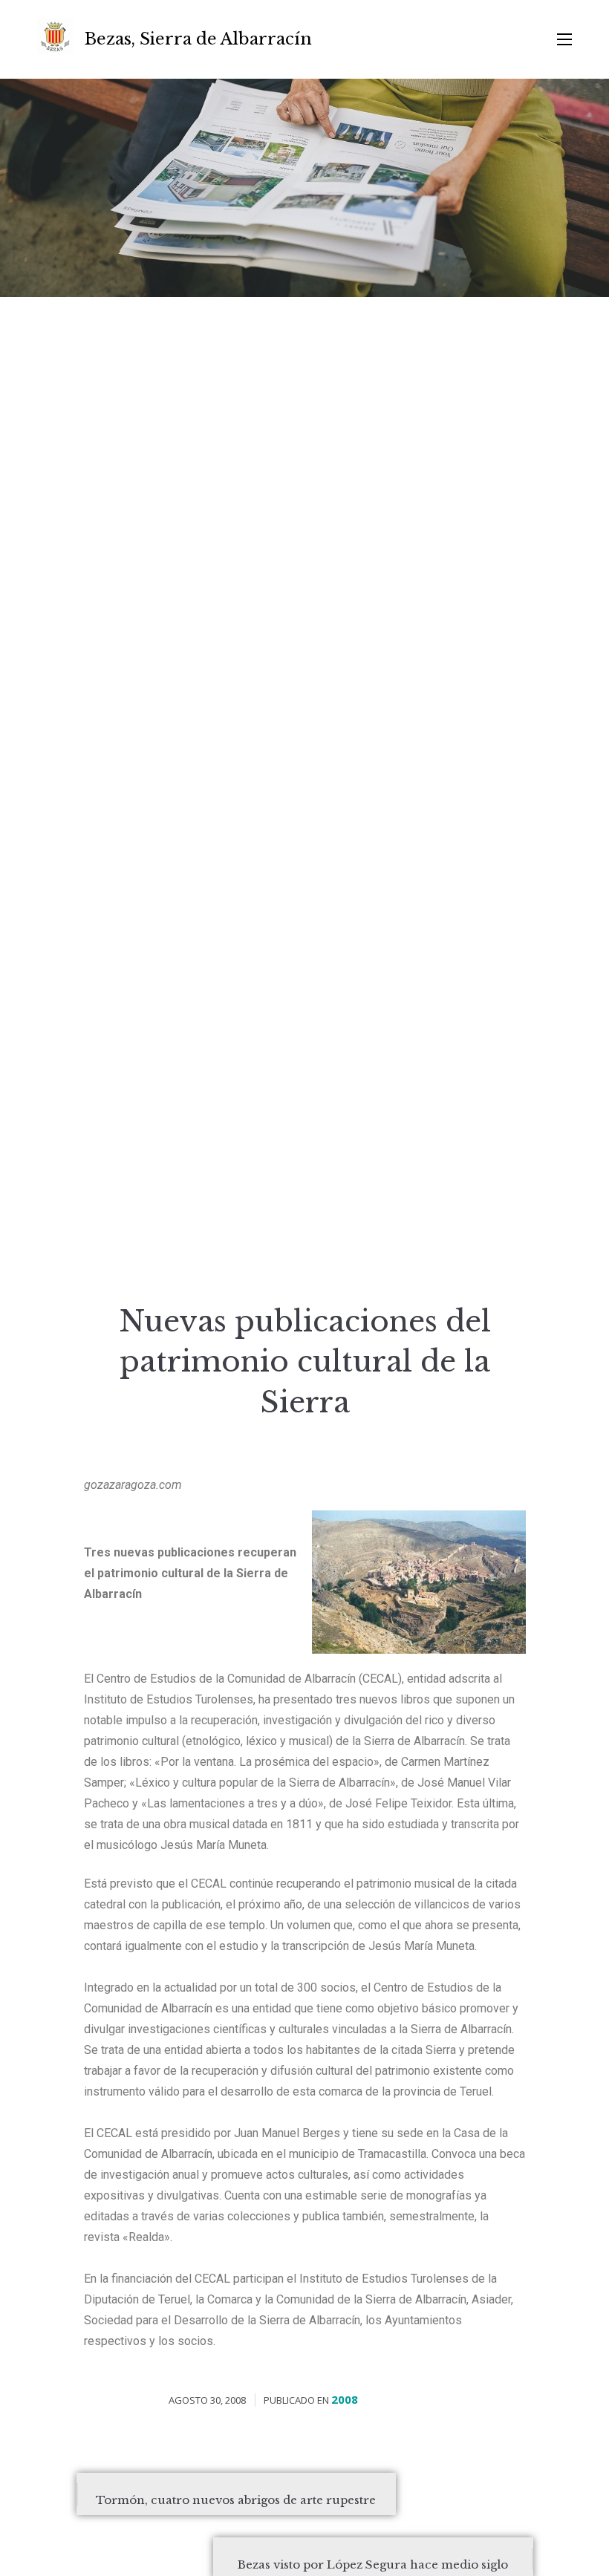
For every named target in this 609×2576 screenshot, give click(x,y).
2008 (345, 2399)
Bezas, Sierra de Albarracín (198, 39)
